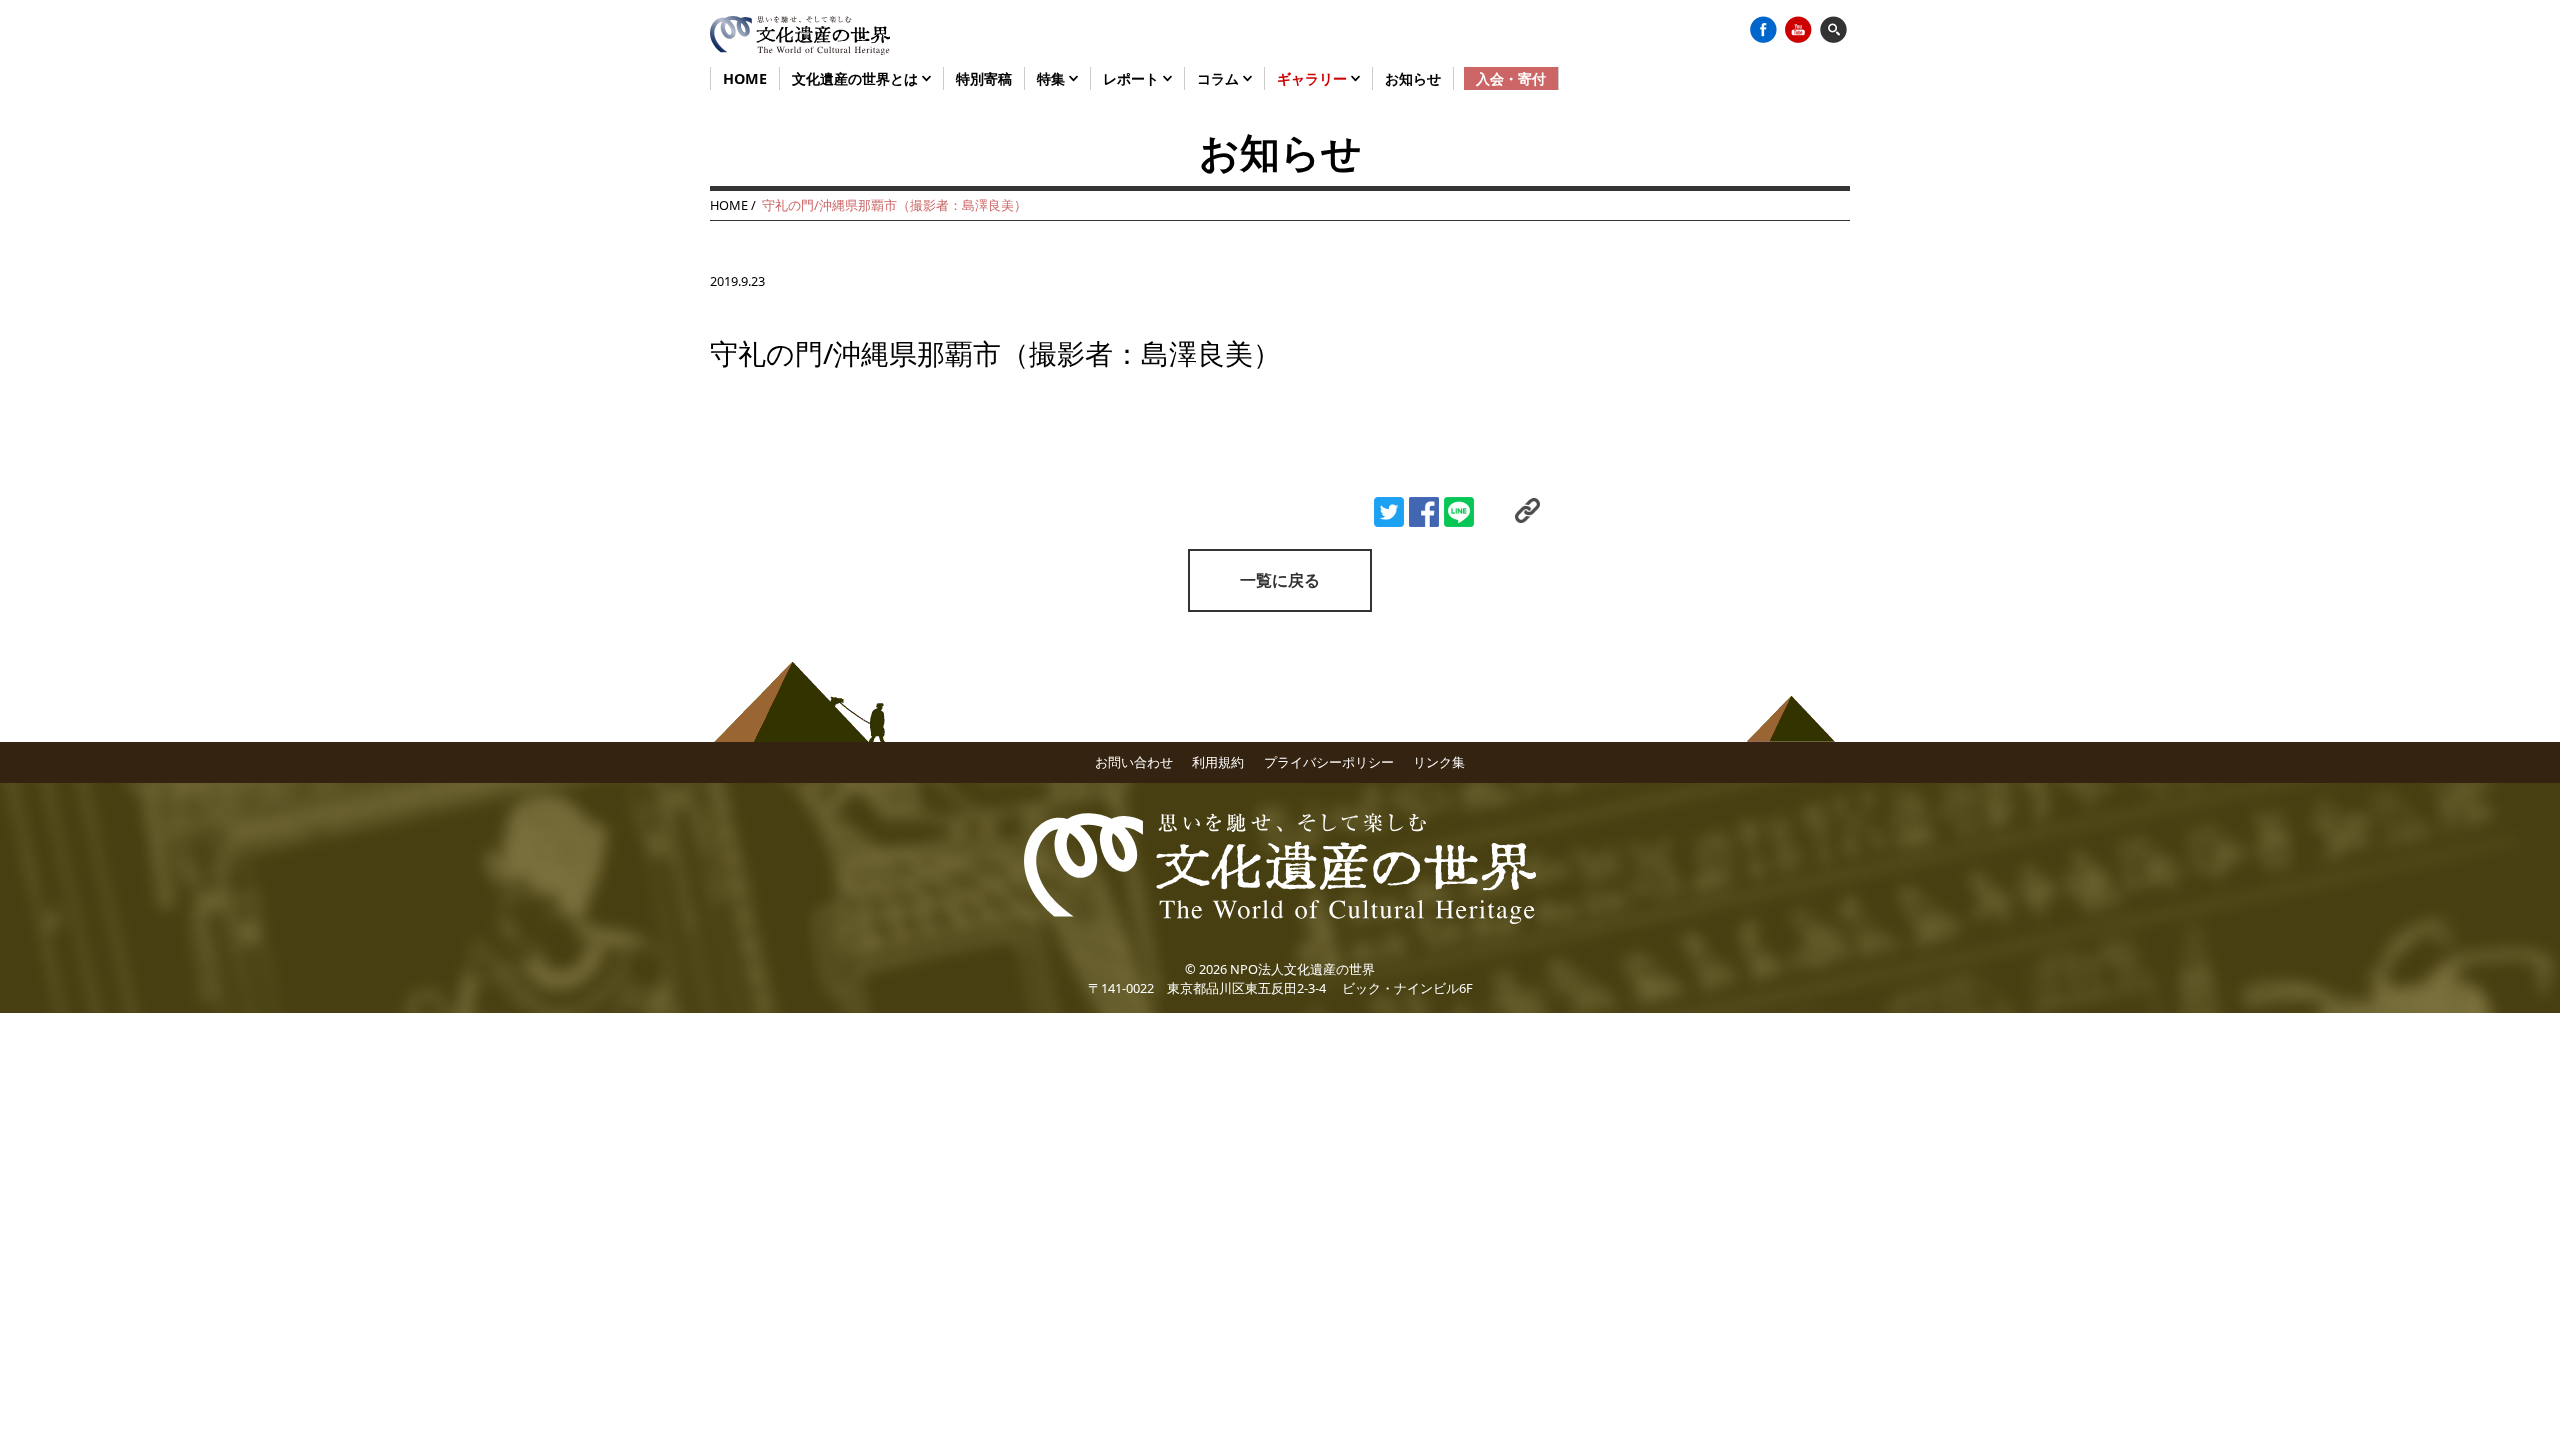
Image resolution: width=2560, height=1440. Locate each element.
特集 (1053, 78)
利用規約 (1218, 762)
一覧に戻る (1280, 580)
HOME (745, 78)
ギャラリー (1314, 78)
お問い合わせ (1134, 762)
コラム (1220, 78)
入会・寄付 (1511, 78)
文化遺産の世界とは (857, 78)
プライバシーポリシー (1329, 762)
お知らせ (1413, 78)
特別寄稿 (984, 78)
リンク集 (1439, 762)
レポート (1133, 78)
